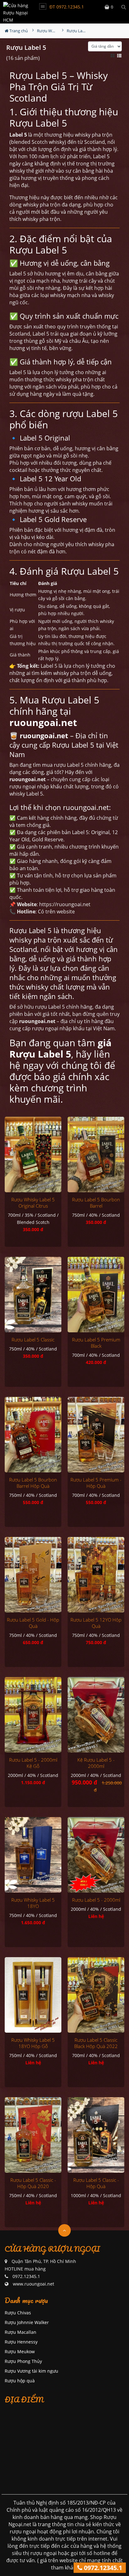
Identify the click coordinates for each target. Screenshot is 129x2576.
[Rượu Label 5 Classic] (33, 1295)
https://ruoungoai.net (65, 904)
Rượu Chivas (18, 2313)
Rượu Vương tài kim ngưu (31, 2371)
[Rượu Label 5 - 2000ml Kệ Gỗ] (33, 1715)
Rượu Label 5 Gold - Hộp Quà (33, 1623)
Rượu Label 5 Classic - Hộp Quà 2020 (33, 2183)
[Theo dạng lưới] (113, 55)
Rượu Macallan (21, 2332)
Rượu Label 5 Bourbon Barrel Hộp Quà (33, 1483)
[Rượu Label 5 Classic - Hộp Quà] (96, 2135)
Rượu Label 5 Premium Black (96, 1343)
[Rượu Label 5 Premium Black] (96, 1295)
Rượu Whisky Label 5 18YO (33, 1903)
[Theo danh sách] (120, 55)
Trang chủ (18, 31)
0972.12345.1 (102, 2568)
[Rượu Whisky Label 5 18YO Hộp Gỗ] (33, 1995)
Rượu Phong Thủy (23, 2361)
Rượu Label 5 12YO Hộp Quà (96, 1623)
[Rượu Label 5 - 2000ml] (96, 1855)
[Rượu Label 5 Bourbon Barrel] (96, 1155)
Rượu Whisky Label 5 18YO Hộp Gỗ (33, 2043)
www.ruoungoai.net (34, 2284)
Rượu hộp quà (20, 2381)
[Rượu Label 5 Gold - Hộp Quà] (33, 1575)
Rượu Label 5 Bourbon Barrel (96, 1203)
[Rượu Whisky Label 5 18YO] (33, 1855)
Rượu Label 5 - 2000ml (96, 1900)
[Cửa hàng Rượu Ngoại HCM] (16, 12)
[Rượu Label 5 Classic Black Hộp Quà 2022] (96, 1995)
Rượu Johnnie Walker (27, 2322)
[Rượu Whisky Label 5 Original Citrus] (33, 1155)
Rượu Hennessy (21, 2342)
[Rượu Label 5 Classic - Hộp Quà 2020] (33, 2135)
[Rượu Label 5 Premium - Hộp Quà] (96, 1435)
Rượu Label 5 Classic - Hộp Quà (96, 2183)
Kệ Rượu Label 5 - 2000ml (96, 1763)
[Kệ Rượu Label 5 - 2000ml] (96, 1715)
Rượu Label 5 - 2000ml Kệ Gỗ (33, 1763)
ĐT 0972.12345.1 (67, 7)
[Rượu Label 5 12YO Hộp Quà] (96, 1575)
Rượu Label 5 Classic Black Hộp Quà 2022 (96, 2043)
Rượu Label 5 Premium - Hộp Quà (96, 1483)
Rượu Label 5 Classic (33, 1340)
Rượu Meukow (20, 2351)
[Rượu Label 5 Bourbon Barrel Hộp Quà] (33, 1435)
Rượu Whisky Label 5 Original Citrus (33, 1203)
